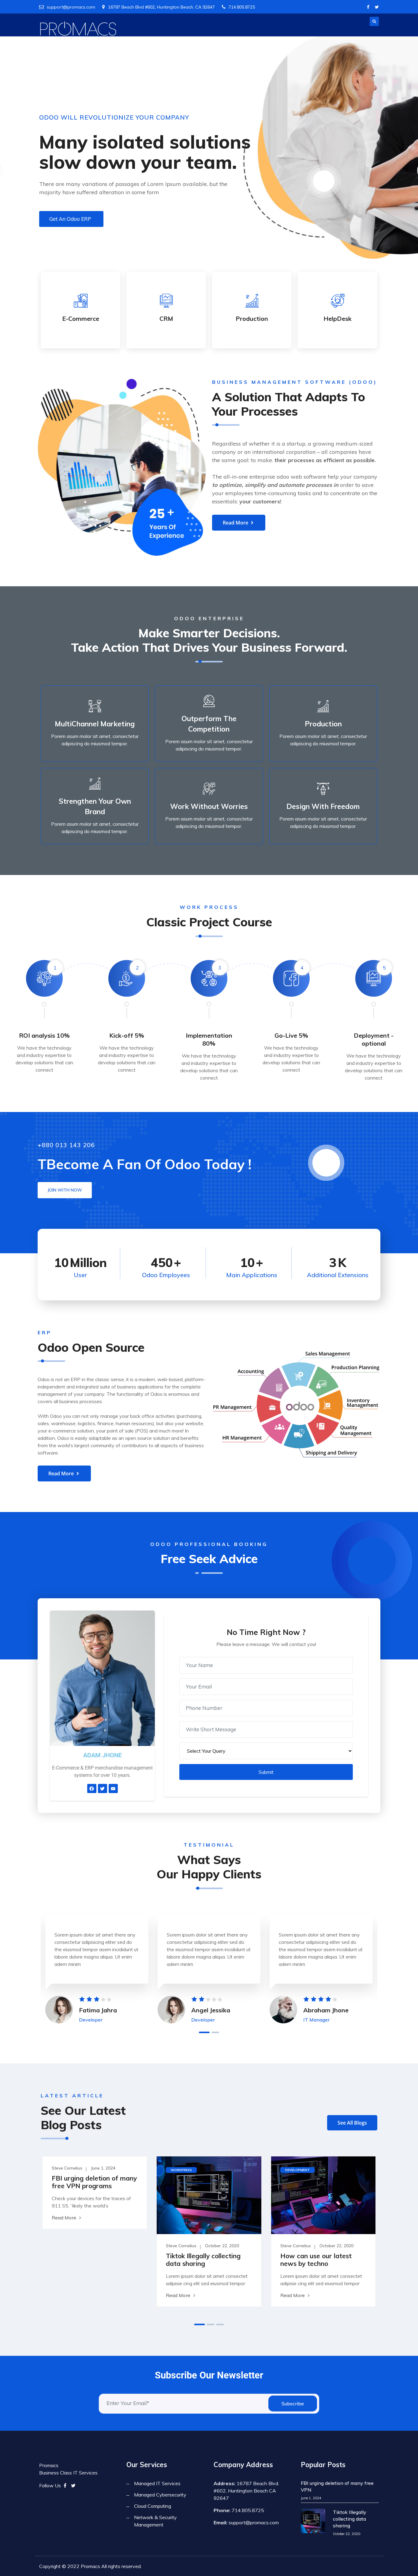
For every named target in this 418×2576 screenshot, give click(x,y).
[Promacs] (78, 29)
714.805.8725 (242, 7)
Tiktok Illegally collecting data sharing (203, 2260)
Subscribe (293, 2404)
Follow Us (50, 2485)
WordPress (181, 2170)
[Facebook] (368, 7)
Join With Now (65, 1190)
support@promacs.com (71, 7)
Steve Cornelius (67, 2168)
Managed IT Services (157, 2483)
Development (297, 2170)
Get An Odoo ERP (70, 219)
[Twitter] (377, 7)
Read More (64, 2218)
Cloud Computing (153, 2506)
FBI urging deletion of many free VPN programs (94, 2182)
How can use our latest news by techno (316, 2260)
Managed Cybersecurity (160, 2495)
